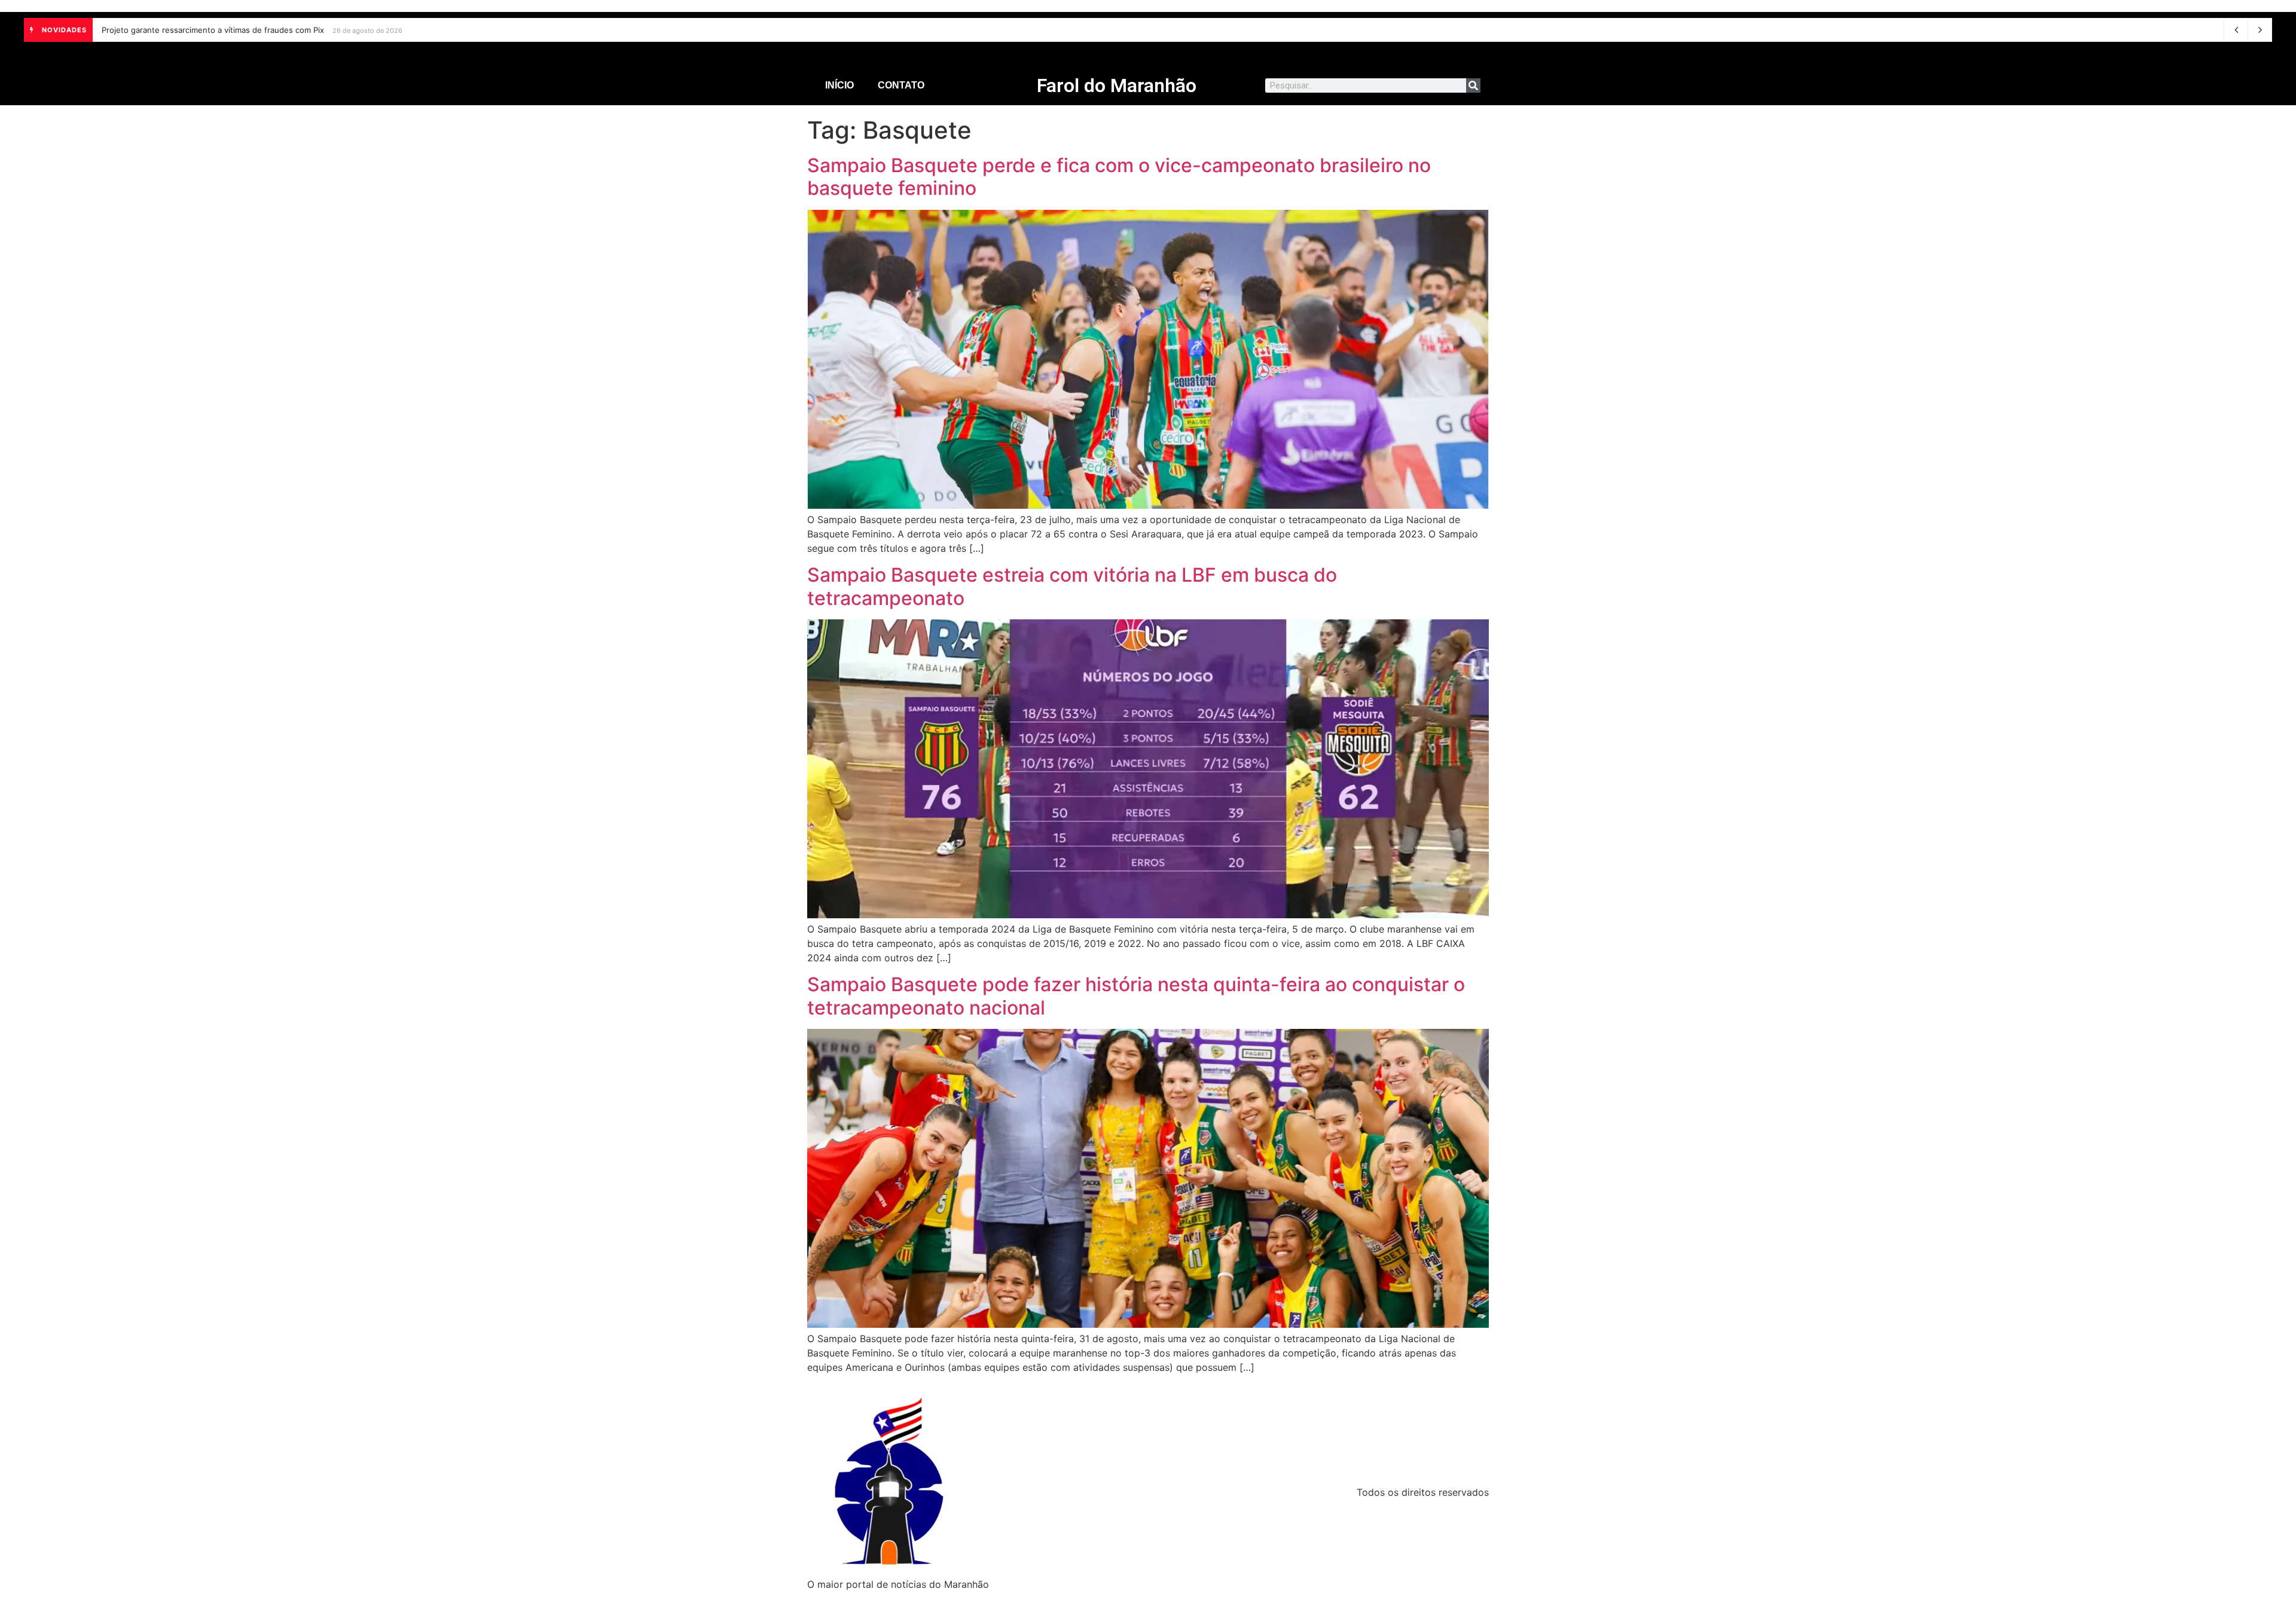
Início (839, 85)
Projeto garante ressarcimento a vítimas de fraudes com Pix (213, 30)
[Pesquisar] (1473, 85)
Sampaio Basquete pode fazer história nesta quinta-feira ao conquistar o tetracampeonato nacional (1136, 996)
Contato (901, 85)
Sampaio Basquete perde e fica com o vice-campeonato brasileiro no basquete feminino (1119, 177)
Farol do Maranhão (1117, 85)
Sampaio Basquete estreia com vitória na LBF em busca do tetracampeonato (1072, 586)
